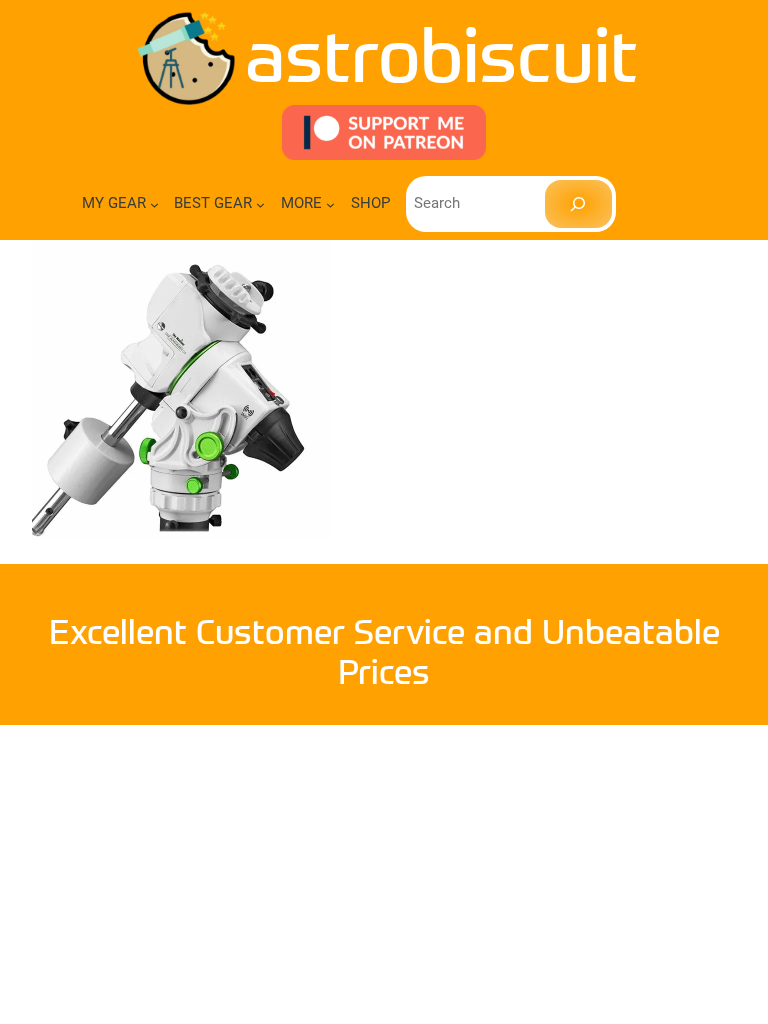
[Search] (578, 204)
